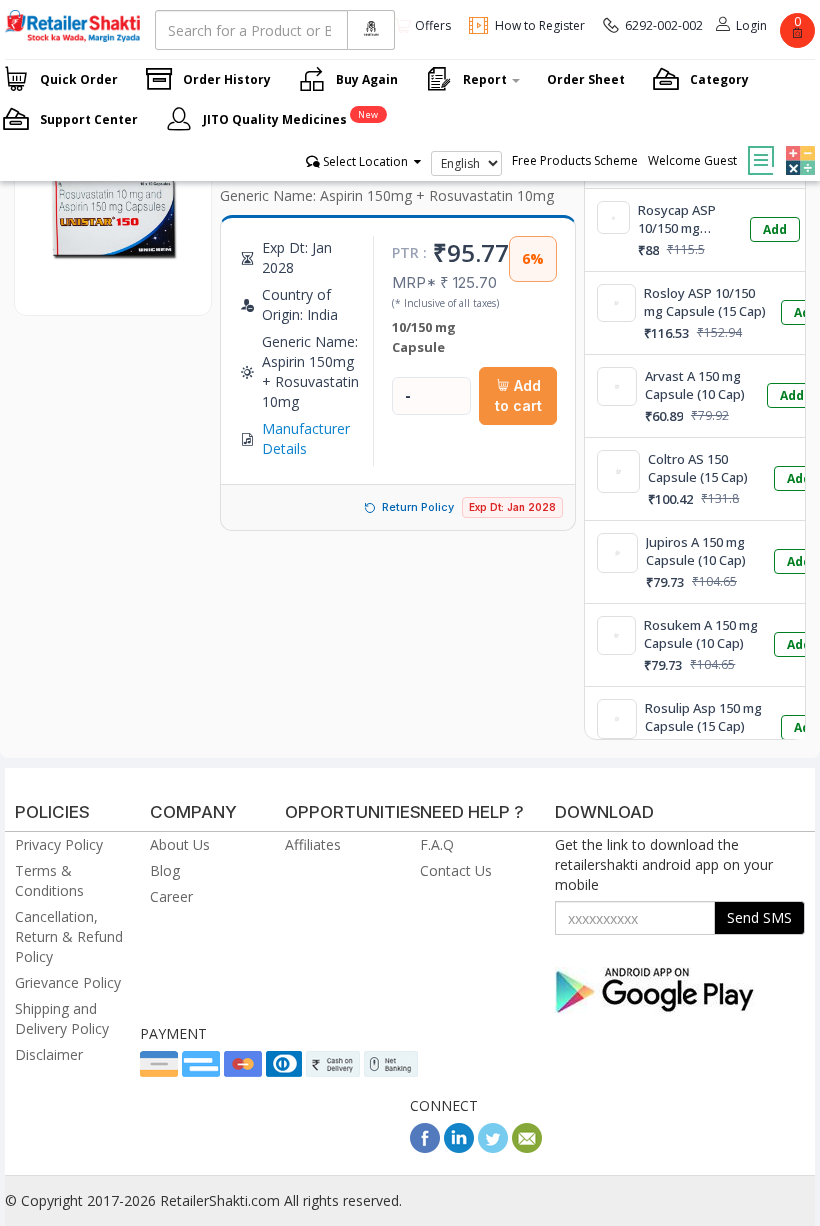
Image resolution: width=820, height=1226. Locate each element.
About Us (180, 844)
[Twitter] (493, 1147)
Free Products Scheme (575, 160)
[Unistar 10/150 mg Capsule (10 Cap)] (113, 294)
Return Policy (418, 507)
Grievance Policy (68, 982)
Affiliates (313, 844)
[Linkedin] (459, 1147)
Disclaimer (49, 1054)
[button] (798, 146)
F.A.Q (437, 844)
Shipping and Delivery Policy (62, 1018)
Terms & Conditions (49, 880)
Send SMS (759, 917)
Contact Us (456, 870)
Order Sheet (586, 79)
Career (171, 896)
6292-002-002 (664, 25)
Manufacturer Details (306, 438)
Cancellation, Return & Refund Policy (69, 936)
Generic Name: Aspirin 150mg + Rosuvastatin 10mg (387, 195)
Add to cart (518, 395)
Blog (165, 870)
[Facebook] (425, 1147)
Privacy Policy (59, 844)
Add (775, 229)
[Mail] (527, 1147)
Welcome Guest (692, 160)
